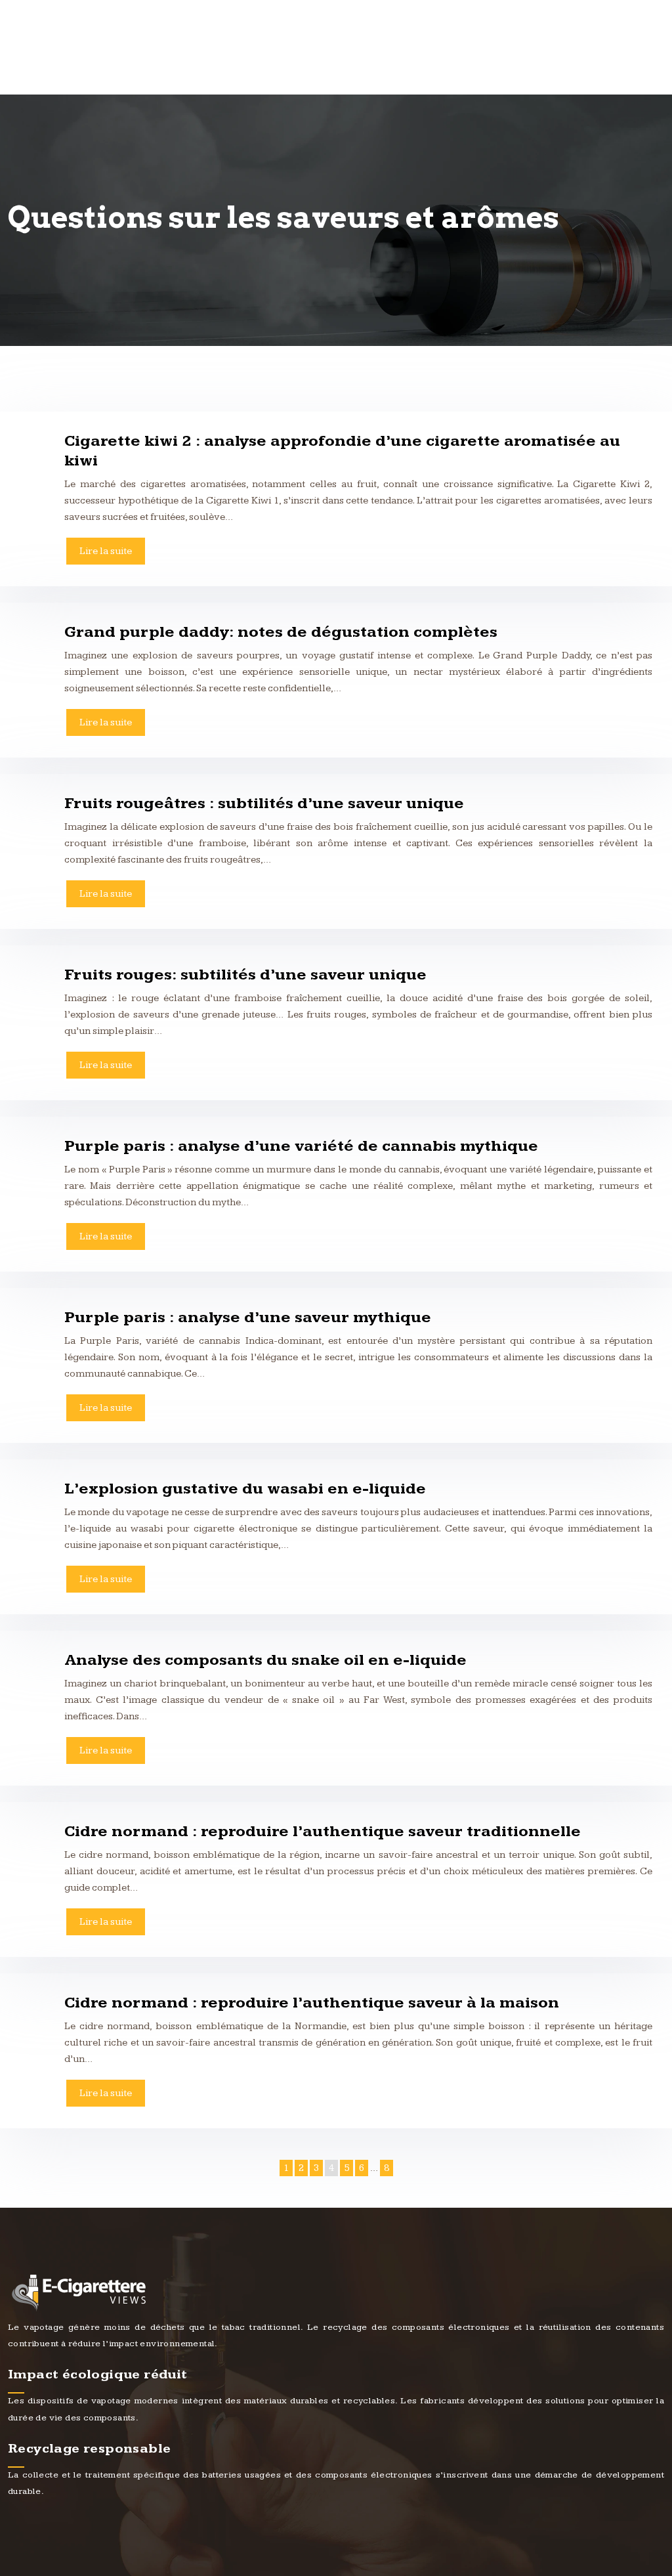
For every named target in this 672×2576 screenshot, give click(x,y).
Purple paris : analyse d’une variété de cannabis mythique (301, 1146)
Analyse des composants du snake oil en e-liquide (265, 1660)
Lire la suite (106, 551)
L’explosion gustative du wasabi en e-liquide (245, 1489)
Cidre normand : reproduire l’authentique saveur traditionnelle (323, 1832)
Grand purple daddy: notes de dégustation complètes (281, 632)
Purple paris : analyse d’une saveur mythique (248, 1318)
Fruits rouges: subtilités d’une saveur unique (245, 975)
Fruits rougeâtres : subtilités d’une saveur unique (264, 804)
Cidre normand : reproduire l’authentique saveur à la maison (312, 2003)
